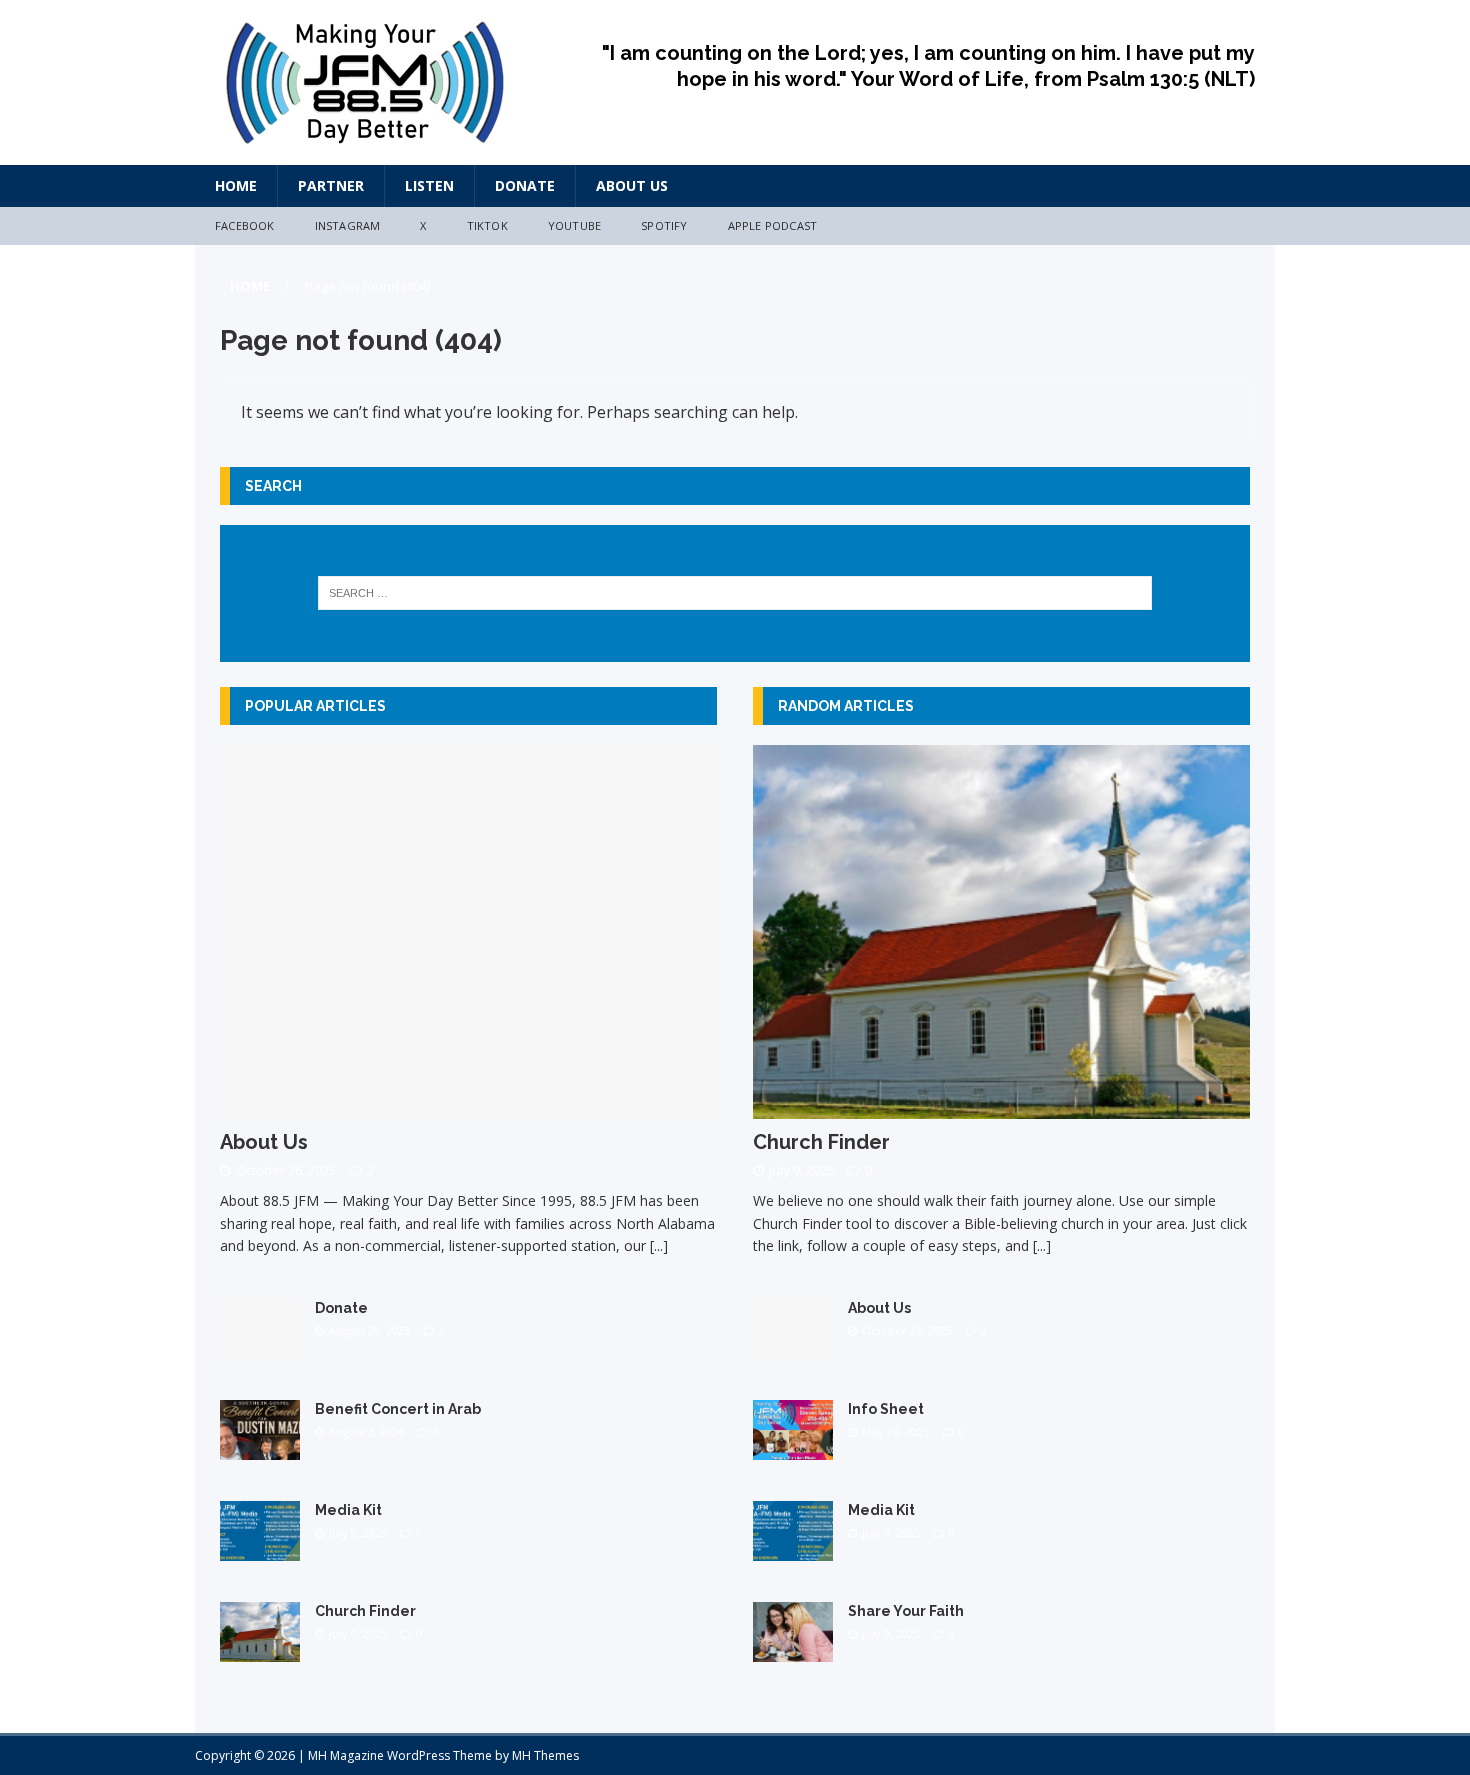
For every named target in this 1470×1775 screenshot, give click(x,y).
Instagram (348, 225)
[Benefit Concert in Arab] (260, 1447)
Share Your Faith (906, 1611)
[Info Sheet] (793, 1447)
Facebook (245, 225)
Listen (429, 185)
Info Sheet (886, 1409)
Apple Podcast (773, 225)
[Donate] (260, 1346)
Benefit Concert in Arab (398, 1409)
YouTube (574, 225)
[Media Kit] (260, 1548)
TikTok (487, 225)
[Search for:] (735, 593)
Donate (525, 185)
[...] (659, 1245)
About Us (632, 185)
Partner (331, 185)
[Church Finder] (260, 1649)
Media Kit (348, 1510)
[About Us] (468, 1106)
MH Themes (545, 1755)
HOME (236, 185)
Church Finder (365, 1611)
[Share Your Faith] (793, 1649)
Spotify (664, 225)
